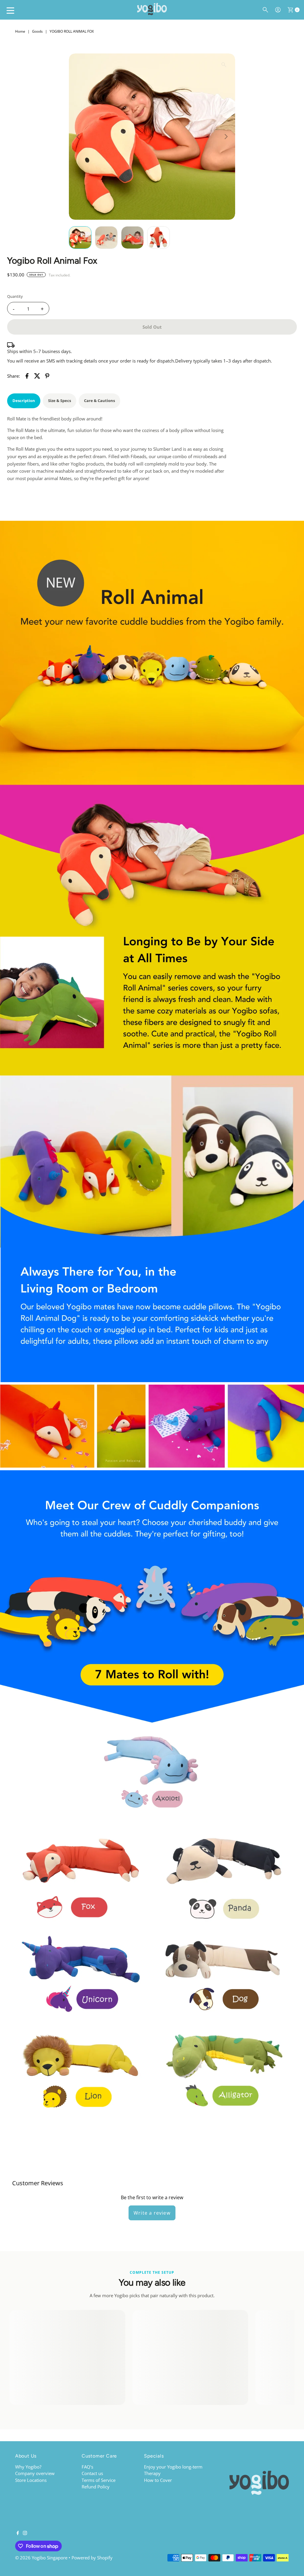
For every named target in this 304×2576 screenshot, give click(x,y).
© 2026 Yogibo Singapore (41, 2558)
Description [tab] (24, 401)
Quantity (15, 296)
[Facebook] (18, 2533)
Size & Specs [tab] (60, 401)
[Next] (226, 137)
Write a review (152, 2213)
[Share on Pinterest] (47, 375)
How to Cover (158, 2480)
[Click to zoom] (224, 65)
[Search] (265, 10)
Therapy (152, 2473)
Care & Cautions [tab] (99, 401)
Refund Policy (96, 2487)
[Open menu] (10, 10)
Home (20, 31)
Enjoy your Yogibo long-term (173, 2467)
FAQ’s (87, 2467)
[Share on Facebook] (27, 375)
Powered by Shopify (92, 2558)
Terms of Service (99, 2480)
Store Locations (31, 2480)
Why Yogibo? (28, 2467)
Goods (37, 31)
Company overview (35, 2473)
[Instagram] (25, 2533)
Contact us (92, 2473)
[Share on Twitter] (37, 375)
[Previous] (78, 137)
